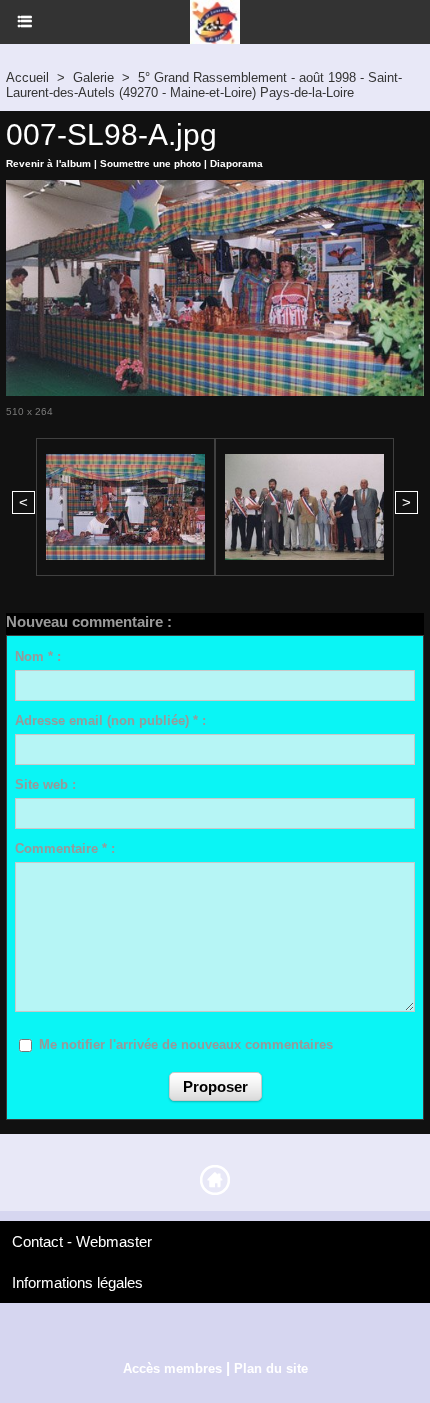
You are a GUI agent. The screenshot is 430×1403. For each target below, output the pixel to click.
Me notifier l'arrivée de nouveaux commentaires (186, 1044)
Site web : (45, 784)
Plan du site (271, 1368)
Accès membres (172, 1368)
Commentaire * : (65, 848)
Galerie (93, 77)
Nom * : (38, 656)
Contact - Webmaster (82, 1241)
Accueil (27, 77)
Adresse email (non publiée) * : (110, 720)
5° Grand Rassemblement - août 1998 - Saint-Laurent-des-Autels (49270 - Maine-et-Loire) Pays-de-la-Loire (204, 85)
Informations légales (77, 1282)
